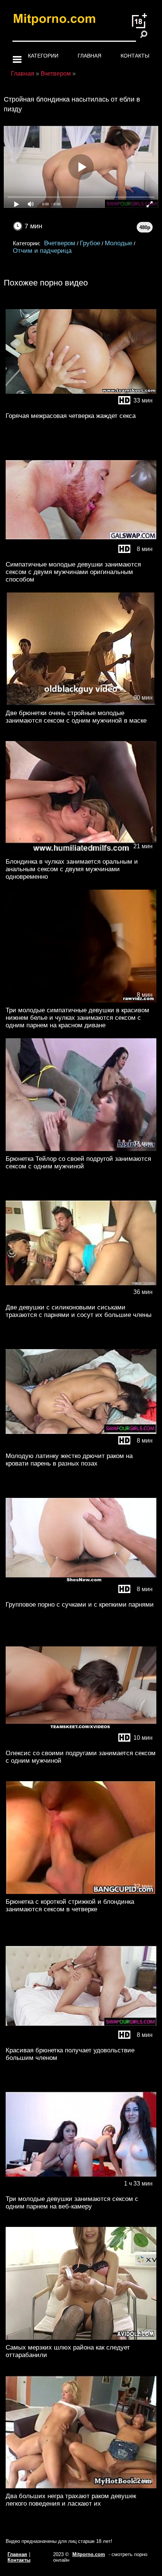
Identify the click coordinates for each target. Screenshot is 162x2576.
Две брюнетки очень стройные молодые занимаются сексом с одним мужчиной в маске (76, 717)
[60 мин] (81, 704)
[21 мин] (81, 852)
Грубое (90, 243)
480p (145, 227)
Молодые (118, 243)
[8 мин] (81, 555)
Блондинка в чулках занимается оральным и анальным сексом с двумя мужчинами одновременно (72, 869)
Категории (43, 56)
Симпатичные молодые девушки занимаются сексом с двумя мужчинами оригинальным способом (73, 572)
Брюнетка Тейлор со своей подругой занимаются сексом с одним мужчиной (78, 1163)
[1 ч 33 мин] (81, 2189)
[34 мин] (81, 1149)
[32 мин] (81, 1892)
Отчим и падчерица (42, 251)
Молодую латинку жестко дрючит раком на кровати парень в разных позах (69, 1460)
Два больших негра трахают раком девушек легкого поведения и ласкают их (71, 2500)
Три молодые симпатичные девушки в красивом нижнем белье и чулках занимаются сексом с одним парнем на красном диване (77, 1018)
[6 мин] (81, 2338)
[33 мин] (81, 406)
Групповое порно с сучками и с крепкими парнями (80, 1605)
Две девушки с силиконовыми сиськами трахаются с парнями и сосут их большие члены (79, 1311)
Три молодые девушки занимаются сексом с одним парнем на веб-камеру (72, 2203)
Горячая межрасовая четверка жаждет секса (71, 416)
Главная (89, 56)
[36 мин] (81, 1298)
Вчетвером (60, 243)
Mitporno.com (89, 2554)
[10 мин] (81, 1744)
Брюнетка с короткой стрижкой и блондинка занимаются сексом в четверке (70, 1905)
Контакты (135, 56)
